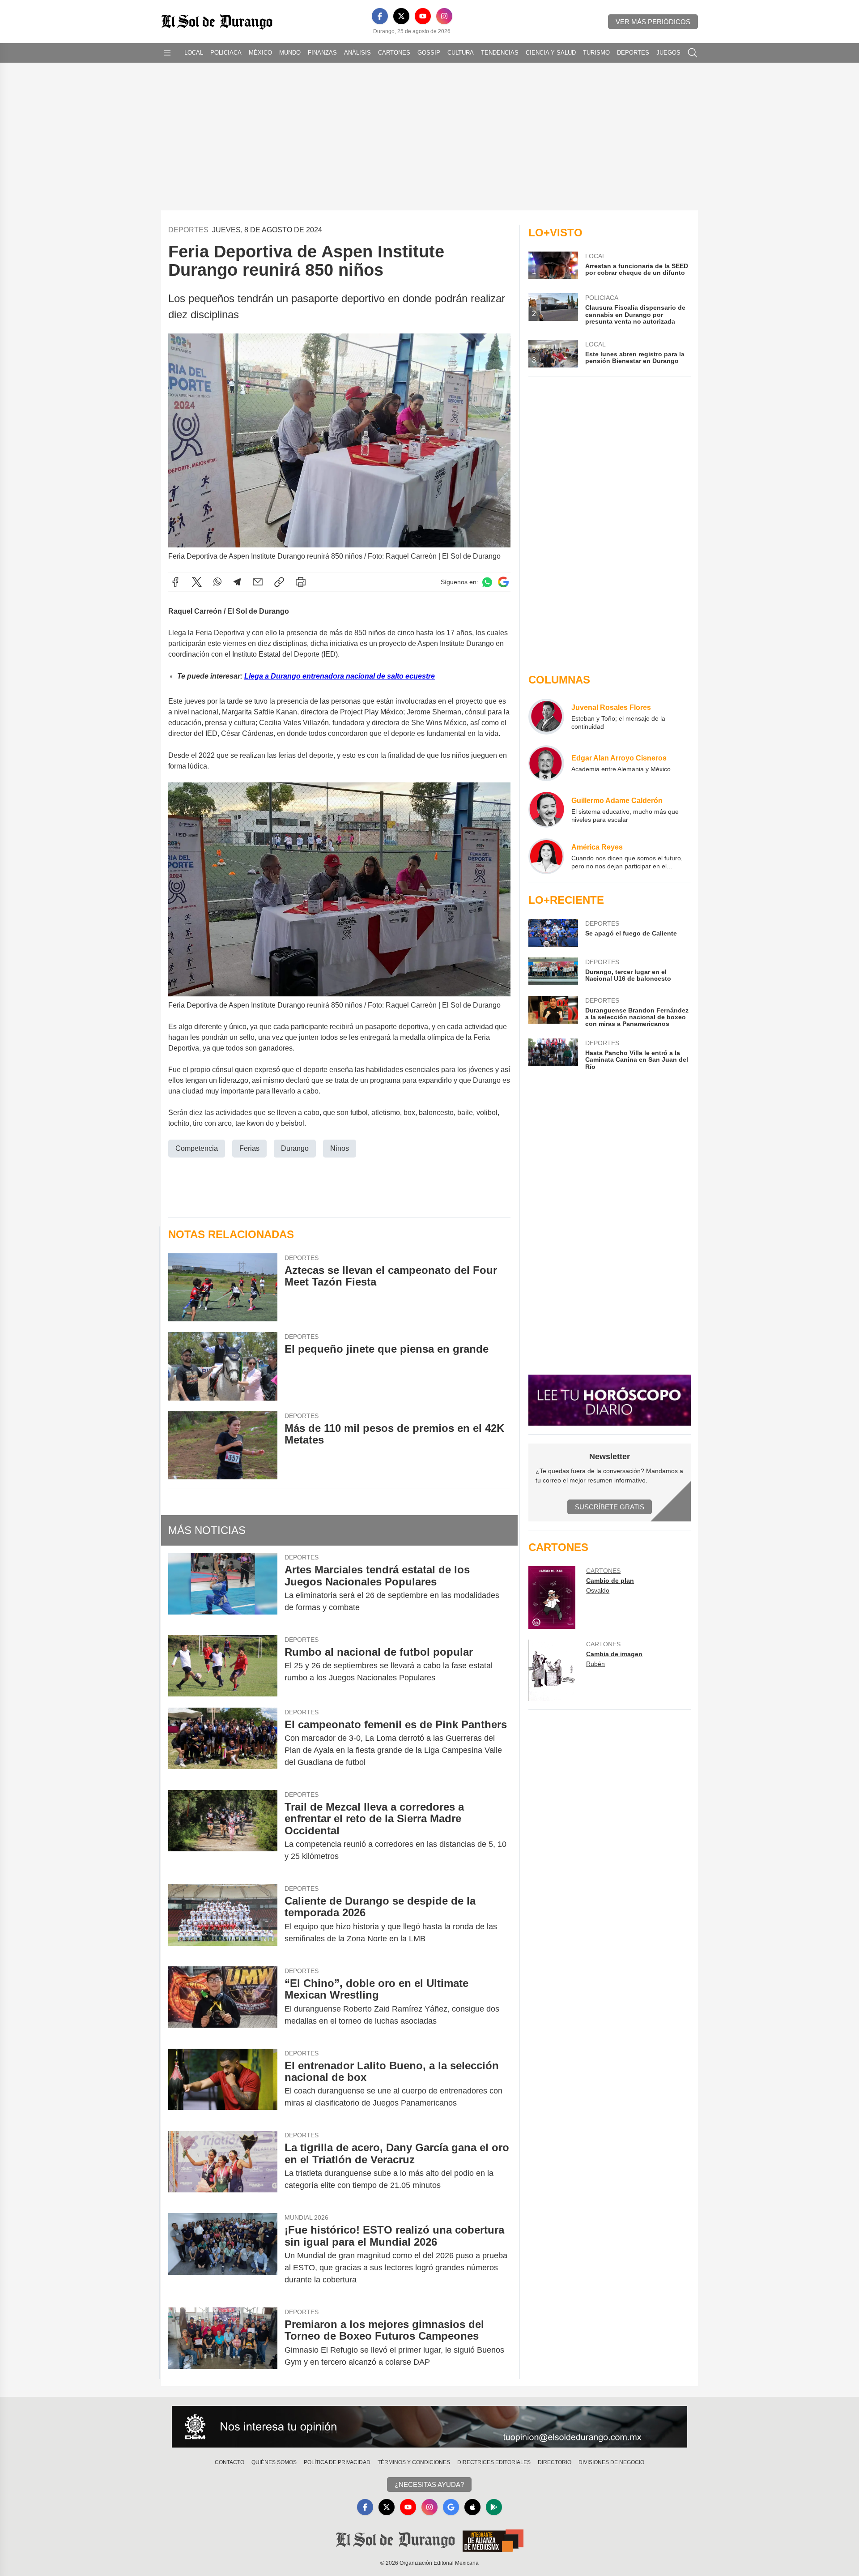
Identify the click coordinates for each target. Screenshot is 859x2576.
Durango (295, 1148)
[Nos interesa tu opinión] (429, 2427)
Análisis (357, 53)
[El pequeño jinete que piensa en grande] (223, 1366)
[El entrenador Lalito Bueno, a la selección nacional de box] (223, 2085)
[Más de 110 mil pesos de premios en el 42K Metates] (223, 1446)
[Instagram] (444, 16)
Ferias (249, 1148)
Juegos (668, 53)
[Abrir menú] (167, 53)
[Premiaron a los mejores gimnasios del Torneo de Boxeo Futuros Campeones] (223, 2343)
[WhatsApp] (217, 582)
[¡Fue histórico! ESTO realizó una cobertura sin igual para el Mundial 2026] (223, 2255)
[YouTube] (423, 16)
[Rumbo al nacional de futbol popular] (223, 1666)
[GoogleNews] (451, 2507)
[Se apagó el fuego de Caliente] (553, 933)
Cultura (461, 53)
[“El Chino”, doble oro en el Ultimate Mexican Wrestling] (223, 2002)
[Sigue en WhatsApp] (487, 582)
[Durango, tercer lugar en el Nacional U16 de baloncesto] (553, 971)
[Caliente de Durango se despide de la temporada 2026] (223, 1920)
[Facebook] (380, 16)
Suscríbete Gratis (610, 1507)
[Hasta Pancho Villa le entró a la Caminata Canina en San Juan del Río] (553, 1054)
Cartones (394, 53)
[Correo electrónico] (258, 582)
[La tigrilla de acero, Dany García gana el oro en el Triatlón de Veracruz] (223, 2166)
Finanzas (322, 53)
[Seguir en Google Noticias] (503, 582)
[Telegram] (237, 582)
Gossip (429, 53)
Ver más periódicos (653, 22)
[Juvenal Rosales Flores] (546, 717)
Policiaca (226, 53)
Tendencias (500, 53)
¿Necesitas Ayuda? (429, 2484)
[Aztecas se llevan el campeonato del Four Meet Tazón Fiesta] (223, 1288)
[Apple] (472, 2507)
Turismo (596, 53)
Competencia (197, 1148)
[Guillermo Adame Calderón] (546, 810)
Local (194, 53)
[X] (401, 16)
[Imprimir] (301, 582)
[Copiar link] (279, 582)
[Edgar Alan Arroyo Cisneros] (546, 763)
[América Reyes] (546, 856)
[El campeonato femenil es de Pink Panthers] (223, 1743)
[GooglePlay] (494, 2507)
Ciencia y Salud (551, 53)
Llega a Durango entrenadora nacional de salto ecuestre (340, 676)
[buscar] (693, 53)
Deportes (633, 53)
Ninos (340, 1148)
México (260, 53)
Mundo (290, 53)
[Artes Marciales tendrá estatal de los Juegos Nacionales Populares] (223, 1589)
